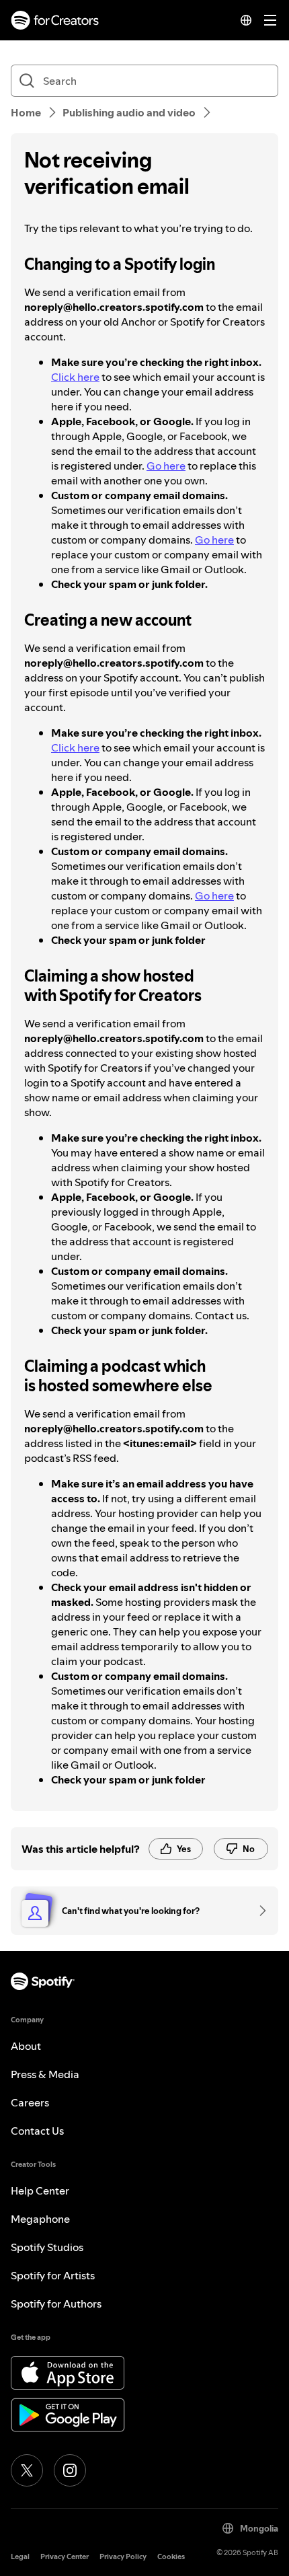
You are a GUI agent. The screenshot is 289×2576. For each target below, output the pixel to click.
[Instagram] (70, 2470)
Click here (75, 377)
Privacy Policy (123, 2557)
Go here (166, 466)
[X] (27, 2470)
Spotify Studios (47, 2247)
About (26, 2046)
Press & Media (45, 2074)
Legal (20, 2557)
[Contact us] (258, 1911)
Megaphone (40, 2219)
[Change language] (246, 20)
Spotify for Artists (53, 2275)
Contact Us (37, 2131)
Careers (30, 2102)
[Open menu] (270, 20)
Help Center (40, 2191)
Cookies (171, 2557)
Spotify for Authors (56, 2304)
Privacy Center (65, 2557)
